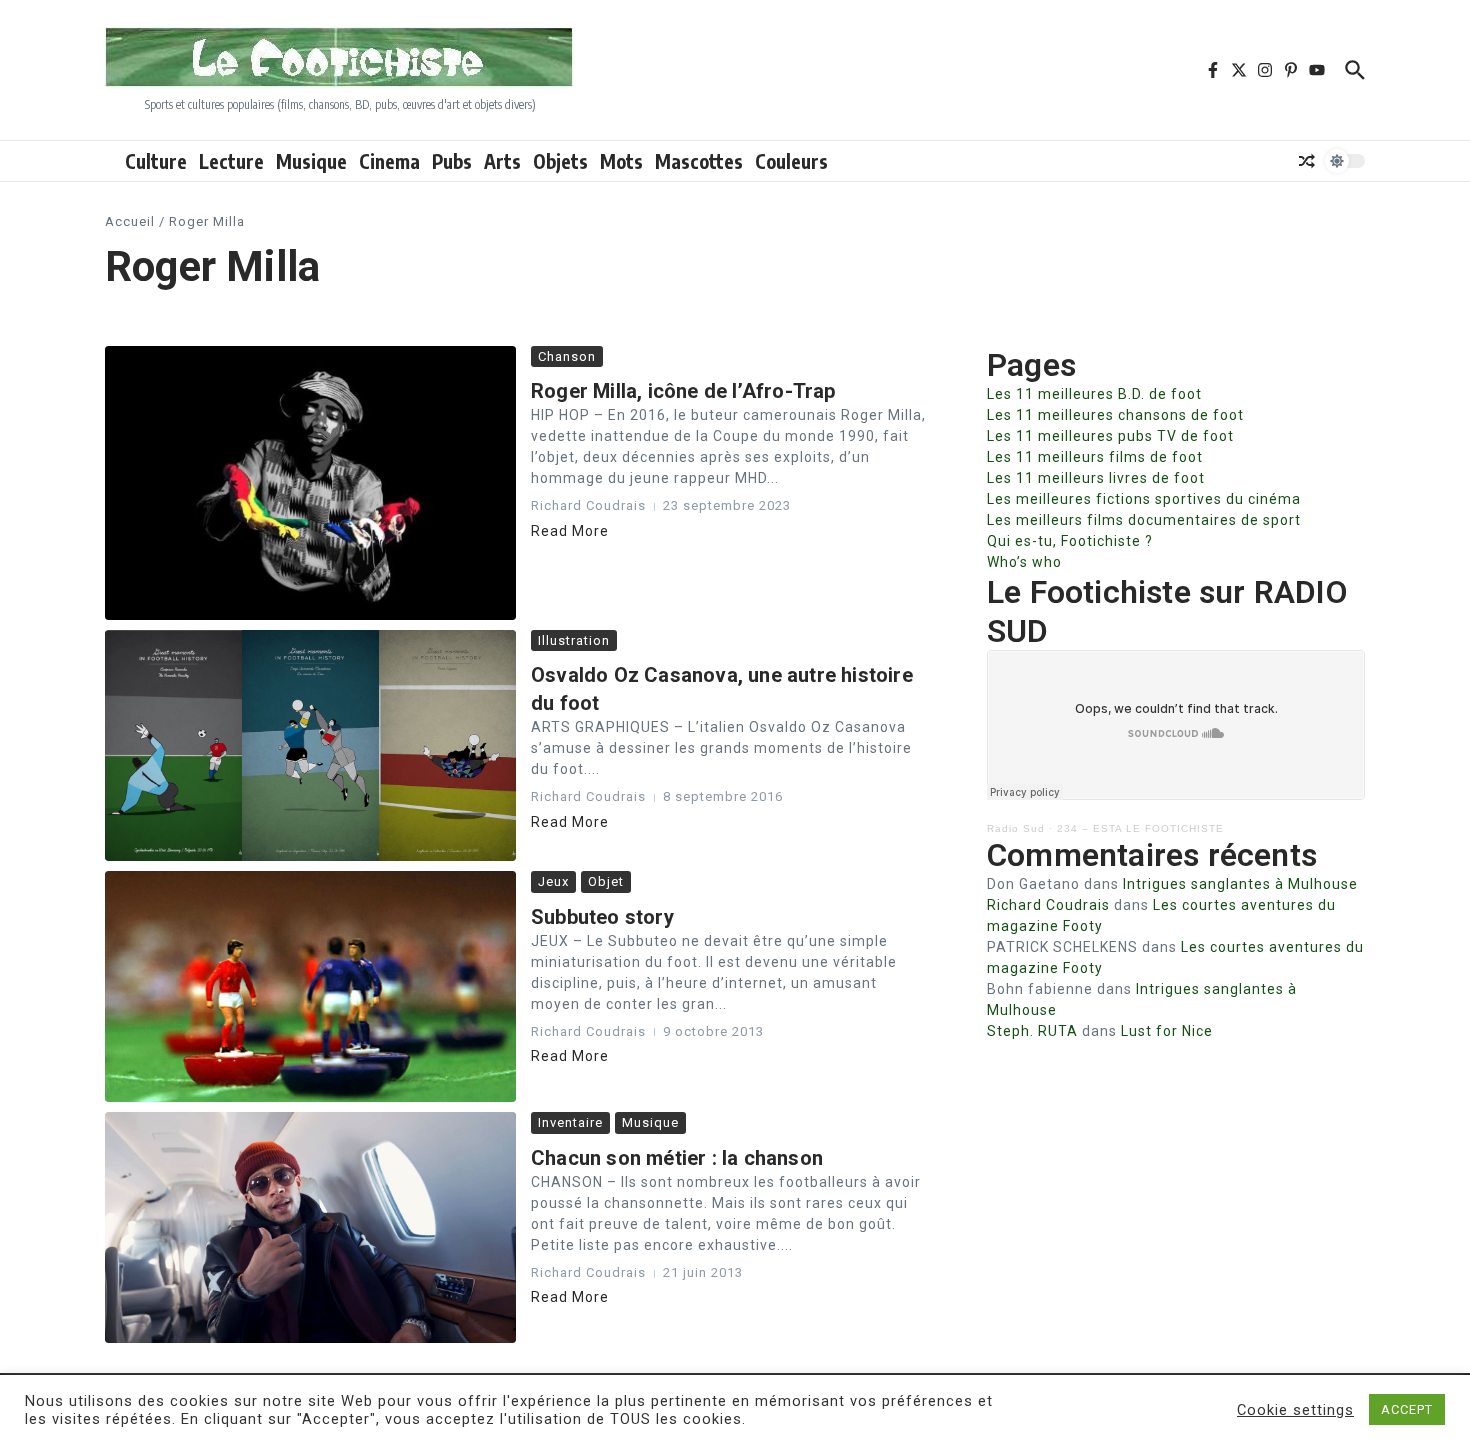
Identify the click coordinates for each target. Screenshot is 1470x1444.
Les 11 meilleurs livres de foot (1096, 478)
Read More (570, 531)
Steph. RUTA (1032, 1031)
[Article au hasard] (1307, 161)
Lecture (231, 161)
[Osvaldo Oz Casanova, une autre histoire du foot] (310, 745)
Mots (621, 161)
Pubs (452, 161)
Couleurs (791, 161)
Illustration (574, 640)
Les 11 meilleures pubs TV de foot (1110, 436)
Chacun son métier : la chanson (677, 1158)
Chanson (567, 356)
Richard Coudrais (1048, 905)
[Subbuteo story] (310, 986)
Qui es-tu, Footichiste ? (1070, 541)
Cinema (389, 161)
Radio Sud (1016, 828)
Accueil (130, 221)
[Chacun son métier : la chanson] (310, 1227)
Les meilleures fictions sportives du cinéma (1144, 499)
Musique (311, 161)
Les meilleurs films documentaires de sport (1144, 520)
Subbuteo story (602, 917)
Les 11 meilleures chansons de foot (1115, 415)
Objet (606, 881)
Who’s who (1024, 562)
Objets (560, 161)
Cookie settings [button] (1295, 1410)
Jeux (553, 881)
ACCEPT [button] (1407, 1409)
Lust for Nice (1167, 1031)
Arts (502, 161)
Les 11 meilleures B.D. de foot (1094, 394)
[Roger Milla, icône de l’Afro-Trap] (310, 483)
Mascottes (699, 161)
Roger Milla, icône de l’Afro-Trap (683, 391)
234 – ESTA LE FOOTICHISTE (1140, 828)
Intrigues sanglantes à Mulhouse (1240, 884)
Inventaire (570, 1122)
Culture (156, 161)
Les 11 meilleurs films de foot (1095, 457)
